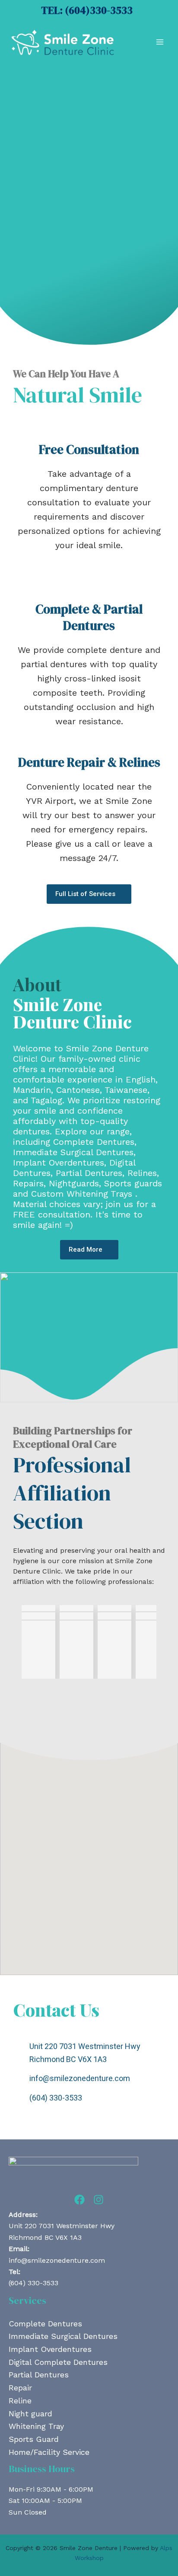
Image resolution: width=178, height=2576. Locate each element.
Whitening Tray (36, 2426)
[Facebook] (79, 2200)
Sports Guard (34, 2439)
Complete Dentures (45, 2324)
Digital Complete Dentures (58, 2362)
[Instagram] (99, 2200)
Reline (20, 2401)
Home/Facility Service (49, 2452)
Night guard (30, 2414)
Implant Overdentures (50, 2349)
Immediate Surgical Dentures (63, 2336)
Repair (20, 2388)
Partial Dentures (39, 2375)
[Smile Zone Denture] (63, 42)
